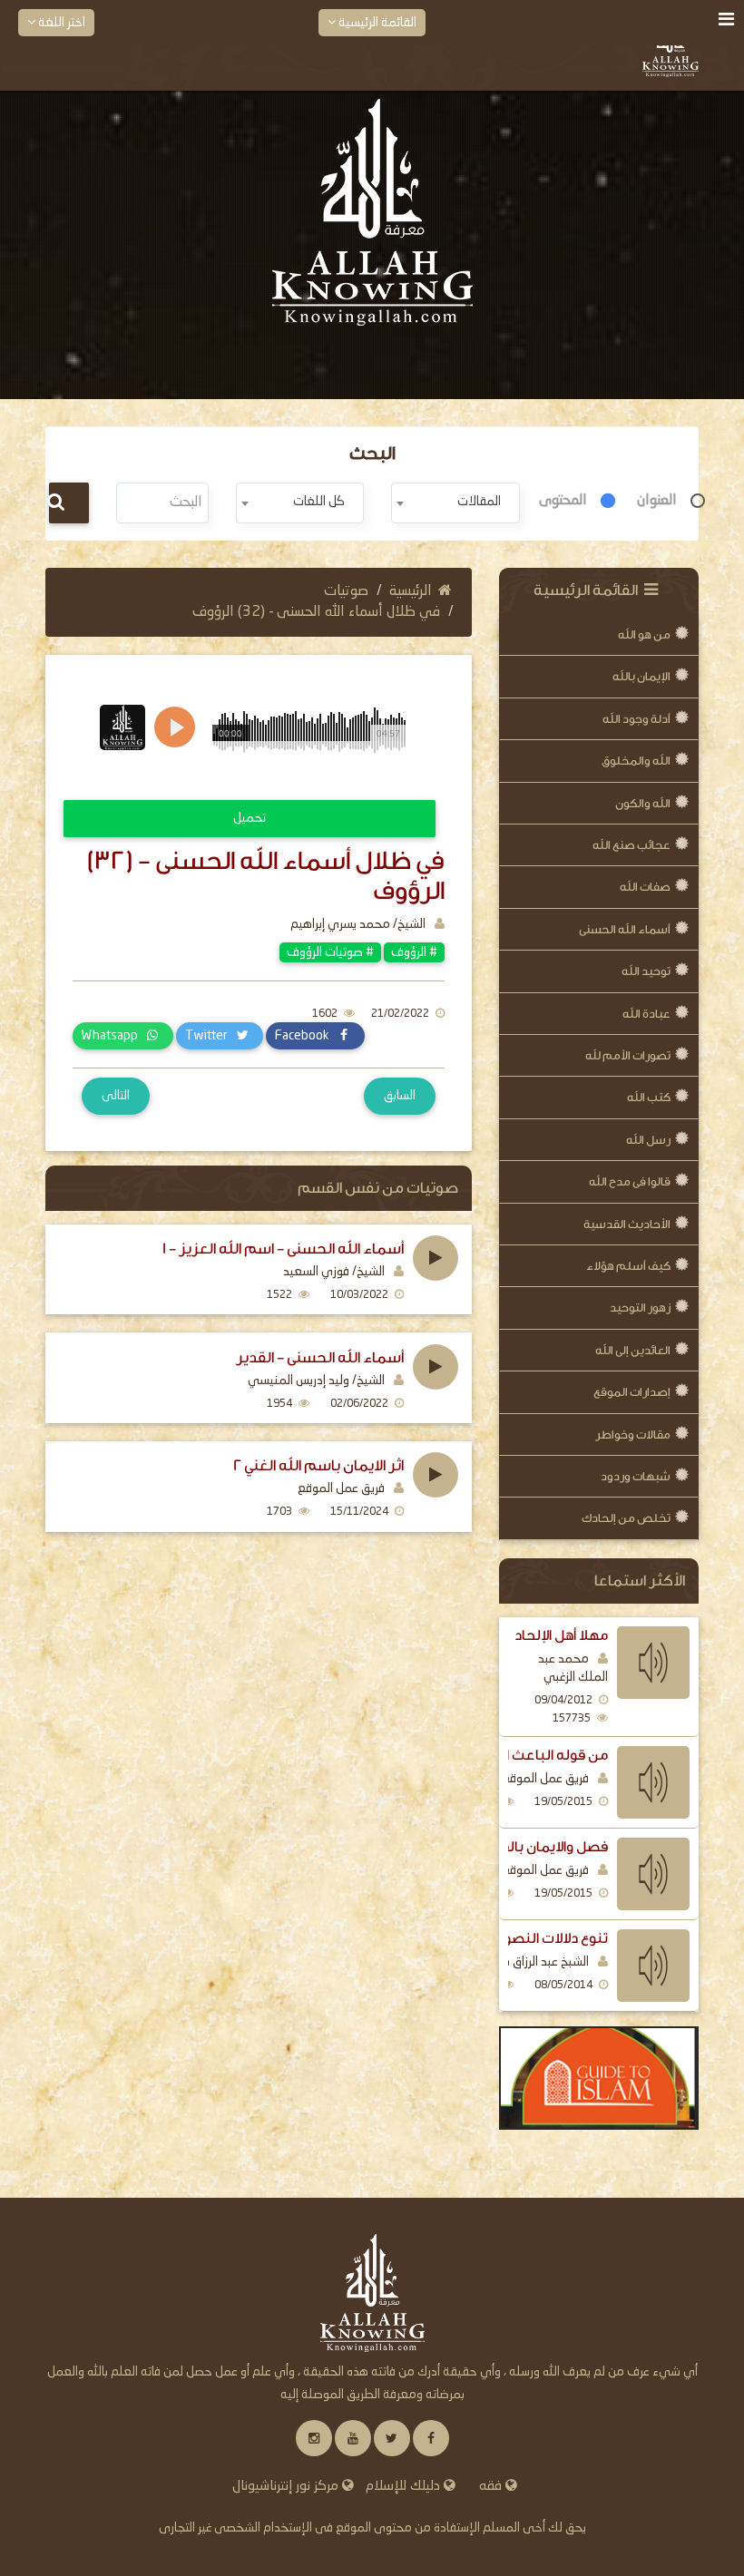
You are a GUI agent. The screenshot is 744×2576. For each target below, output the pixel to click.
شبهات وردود (636, 1476)
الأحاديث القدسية (627, 1224)
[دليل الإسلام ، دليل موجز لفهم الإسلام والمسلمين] (599, 2078)
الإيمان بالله (641, 676)
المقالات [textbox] (479, 502)
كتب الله (649, 1097)
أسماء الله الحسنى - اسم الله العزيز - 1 (283, 1249)
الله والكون (643, 803)
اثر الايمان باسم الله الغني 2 (318, 1466)
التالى (116, 1096)
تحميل (250, 818)
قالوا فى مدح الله (630, 1181)
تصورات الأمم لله (628, 1055)
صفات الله (645, 887)
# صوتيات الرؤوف (330, 952)
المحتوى (563, 501)
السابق (400, 1096)
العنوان (657, 501)
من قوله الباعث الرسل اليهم (519, 1755)
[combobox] (455, 503)
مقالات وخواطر (633, 1434)
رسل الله (648, 1140)
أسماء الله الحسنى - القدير (320, 1358)
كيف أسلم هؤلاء (628, 1266)
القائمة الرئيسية (376, 23)
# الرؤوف (414, 952)
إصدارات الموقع (632, 1392)
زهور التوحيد (640, 1308)
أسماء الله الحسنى (625, 929)
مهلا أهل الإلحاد (561, 1635)
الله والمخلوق (636, 761)
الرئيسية (411, 591)
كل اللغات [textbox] (319, 502)
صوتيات (346, 591)
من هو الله (644, 634)
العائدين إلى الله (633, 1350)
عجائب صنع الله (631, 845)
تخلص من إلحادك (626, 1518)
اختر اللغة (60, 23)
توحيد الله (646, 971)
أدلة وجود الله (636, 719)
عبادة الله (646, 1014)
